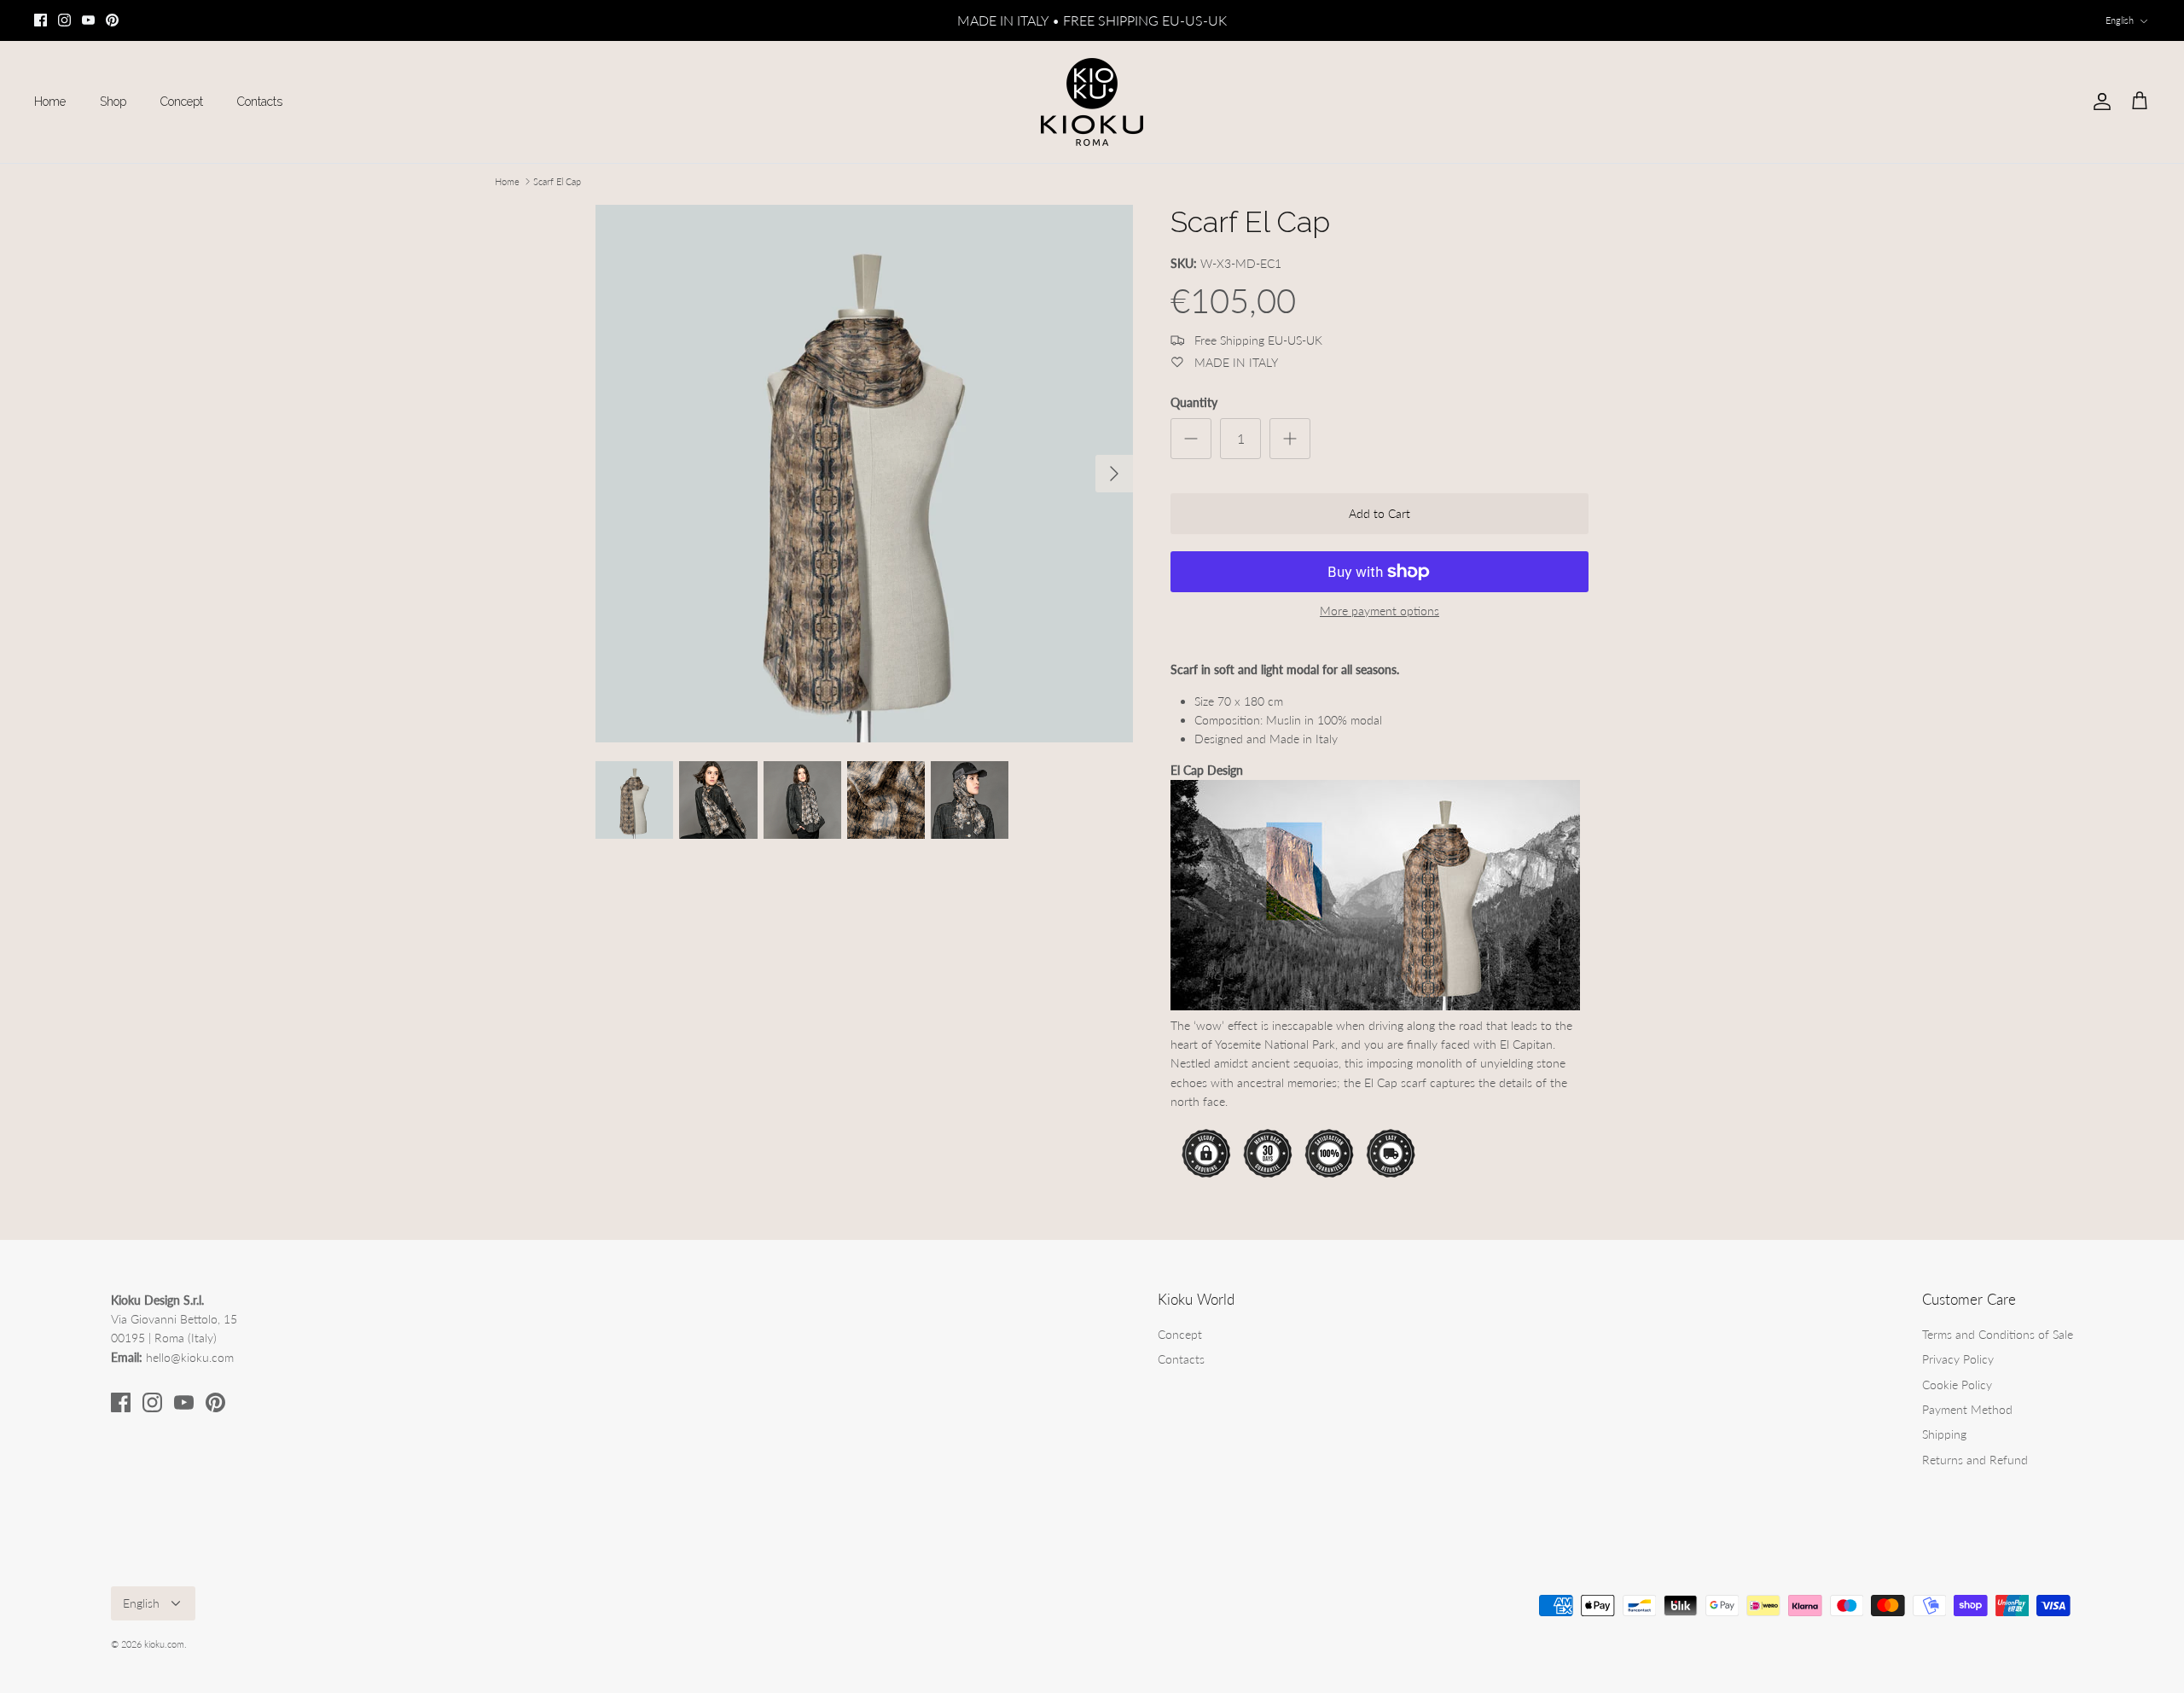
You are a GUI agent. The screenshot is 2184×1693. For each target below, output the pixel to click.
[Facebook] (41, 20)
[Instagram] (64, 20)
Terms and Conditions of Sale (1998, 1334)
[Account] (2099, 102)
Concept (182, 102)
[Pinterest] (112, 20)
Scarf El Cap (557, 181)
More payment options (1380, 611)
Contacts (260, 102)
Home (50, 102)
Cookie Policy (1957, 1385)
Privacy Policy (1958, 1359)
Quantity (1194, 402)
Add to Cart (1380, 513)
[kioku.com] (1092, 102)
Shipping (1944, 1434)
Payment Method (1967, 1409)
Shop (113, 102)
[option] (864, 474)
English (2120, 20)
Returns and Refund (1975, 1460)
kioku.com (164, 1644)
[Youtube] (88, 20)
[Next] (1114, 474)
